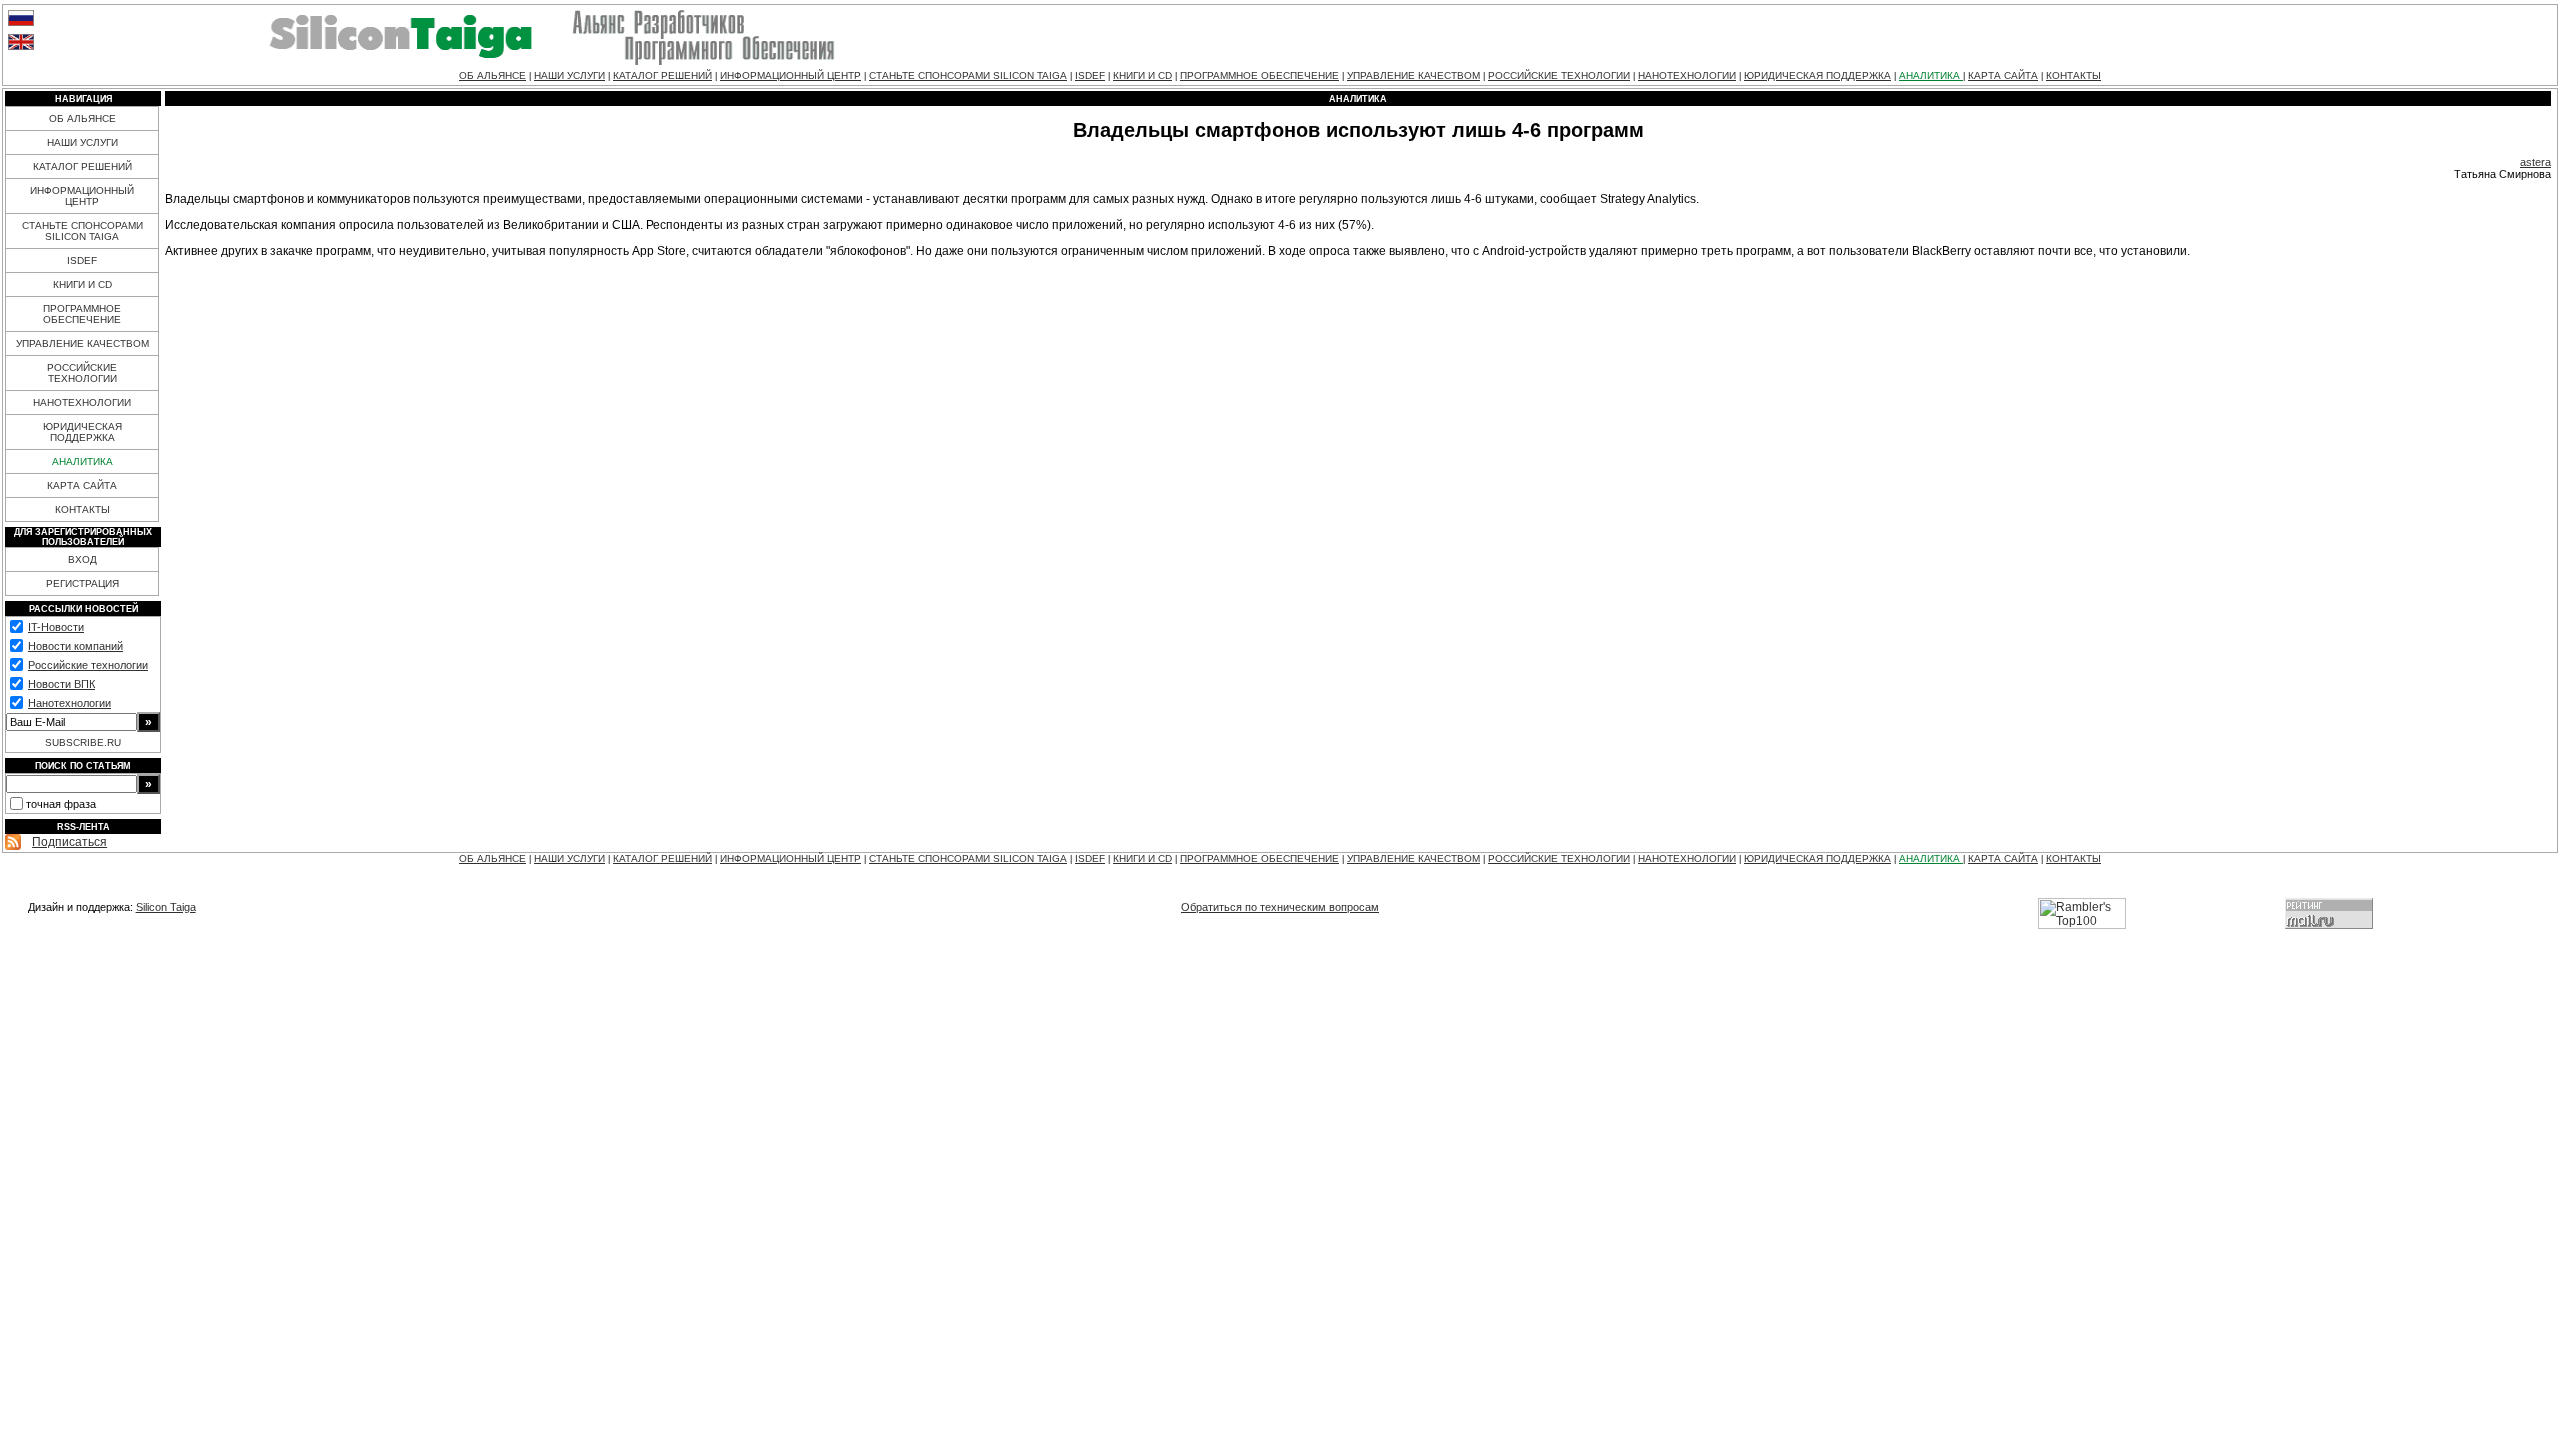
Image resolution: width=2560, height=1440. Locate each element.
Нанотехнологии (69, 703)
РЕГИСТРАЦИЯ (82, 583)
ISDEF (1090, 75)
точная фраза (61, 804)
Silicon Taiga (166, 907)
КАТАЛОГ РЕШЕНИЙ (662, 75)
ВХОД (82, 559)
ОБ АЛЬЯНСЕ (492, 75)
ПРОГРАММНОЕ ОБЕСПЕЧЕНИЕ (1259, 75)
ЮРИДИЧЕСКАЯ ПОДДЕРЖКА (1817, 75)
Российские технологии (88, 665)
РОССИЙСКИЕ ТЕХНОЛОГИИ (1559, 75)
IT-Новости (56, 627)
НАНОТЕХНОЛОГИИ (1687, 75)
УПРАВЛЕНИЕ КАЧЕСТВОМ (1413, 75)
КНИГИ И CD (1142, 75)
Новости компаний (75, 646)
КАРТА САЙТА (2003, 75)
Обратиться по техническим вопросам (1280, 907)
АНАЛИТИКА (1931, 75)
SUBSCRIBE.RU (83, 742)
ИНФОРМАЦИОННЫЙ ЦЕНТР (790, 75)
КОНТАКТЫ (2073, 75)
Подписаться (69, 842)
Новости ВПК (61, 684)
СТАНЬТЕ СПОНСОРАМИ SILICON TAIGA (968, 75)
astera (2535, 162)
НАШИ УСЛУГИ (569, 75)
